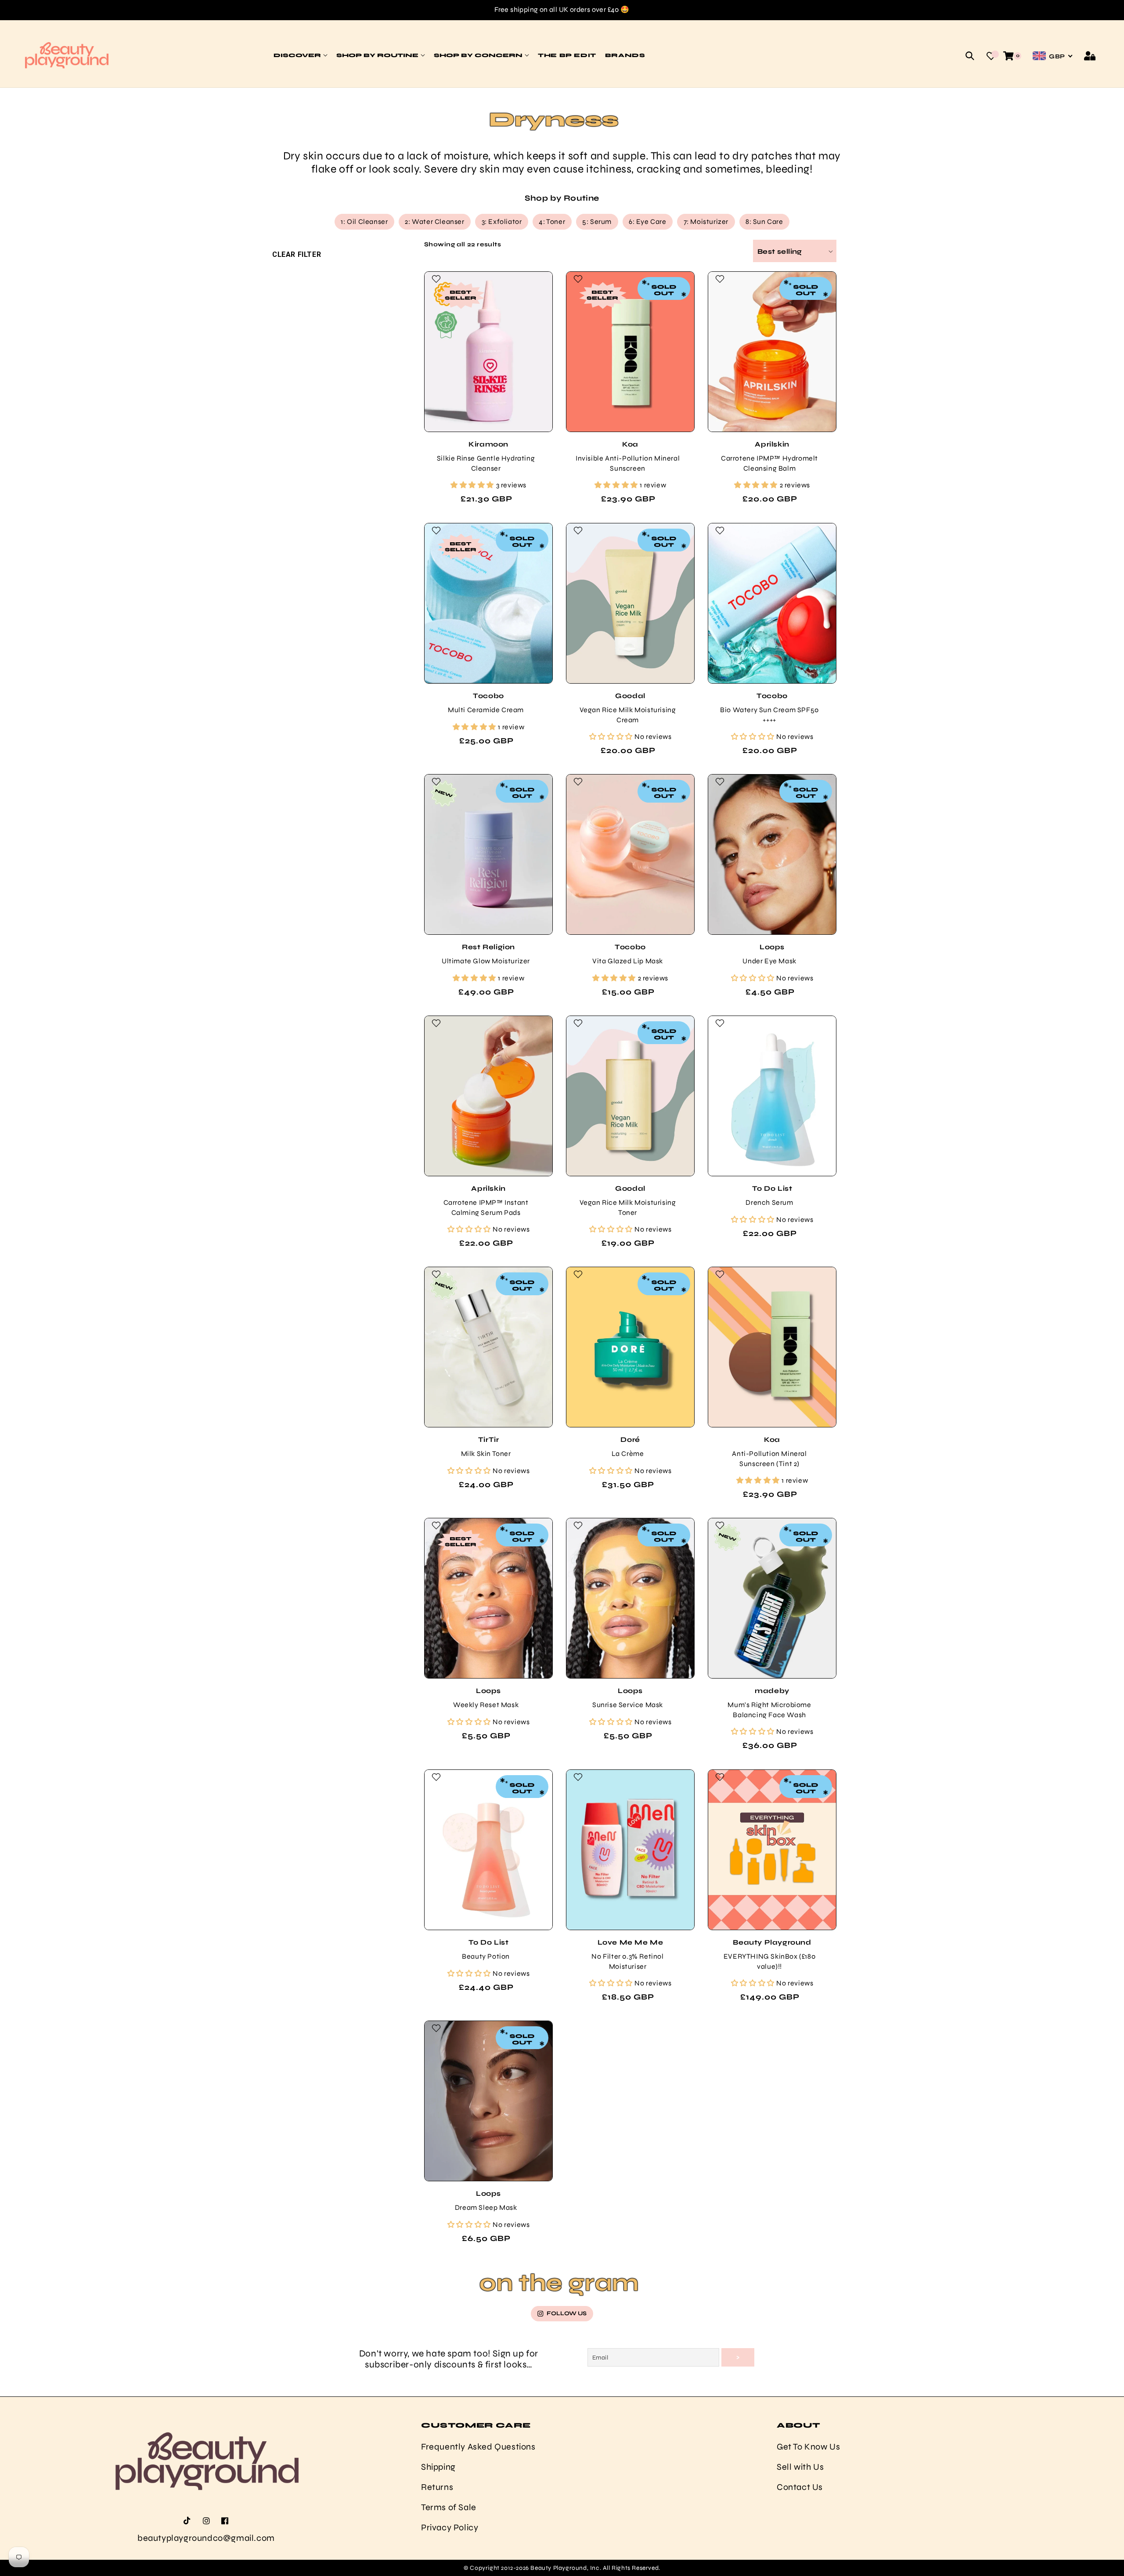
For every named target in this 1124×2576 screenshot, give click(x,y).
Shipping (438, 2466)
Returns (437, 2487)
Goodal (630, 695)
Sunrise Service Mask (628, 1705)
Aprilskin (772, 444)
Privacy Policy (450, 2527)
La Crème (627, 1454)
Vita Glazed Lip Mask (628, 961)
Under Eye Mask (769, 961)
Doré (630, 1439)
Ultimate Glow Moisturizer (486, 961)
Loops (772, 947)
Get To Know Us (808, 2446)
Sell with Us (800, 2466)
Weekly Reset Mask (485, 1705)
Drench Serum (769, 1202)
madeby (772, 1691)
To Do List (772, 1188)
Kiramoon (488, 444)
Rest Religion (488, 947)
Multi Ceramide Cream (486, 710)
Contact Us (800, 2487)
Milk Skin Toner (486, 1454)
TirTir (488, 1439)
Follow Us (567, 2313)
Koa (630, 444)
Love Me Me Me (630, 1942)
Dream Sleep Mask (486, 2207)
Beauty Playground (772, 1942)
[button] (970, 56)
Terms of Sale (449, 2507)
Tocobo (488, 695)
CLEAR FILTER (297, 254)
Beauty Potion (486, 1956)
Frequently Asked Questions (478, 2446)
